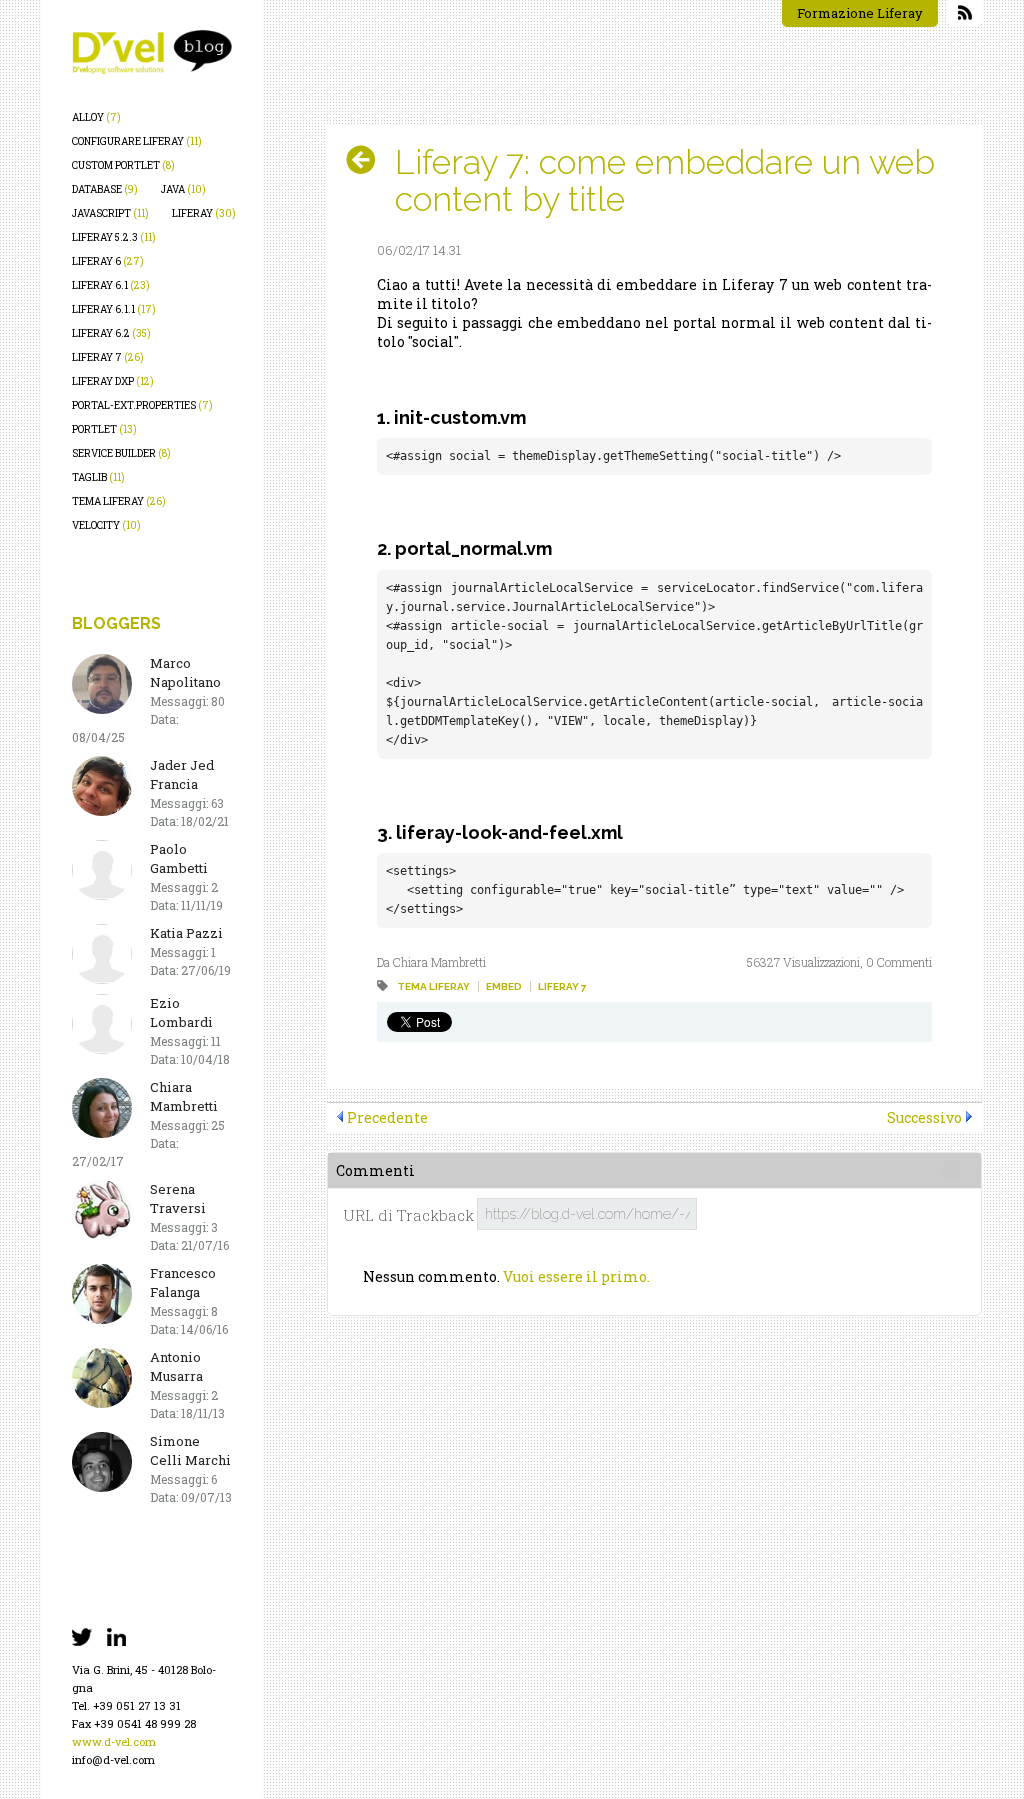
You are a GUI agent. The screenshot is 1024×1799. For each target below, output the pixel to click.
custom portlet (123, 165)
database (105, 189)
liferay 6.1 (111, 285)
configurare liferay (137, 141)
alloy (96, 117)
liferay (204, 213)
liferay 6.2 (111, 333)
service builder (121, 453)
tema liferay (119, 501)
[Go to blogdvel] (152, 52)
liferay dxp (113, 381)
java (183, 189)
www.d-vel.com (114, 1741)
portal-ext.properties (142, 405)
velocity (106, 525)
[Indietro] (368, 160)
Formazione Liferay (860, 13)
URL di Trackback (408, 1215)
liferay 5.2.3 (114, 237)
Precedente (387, 1117)
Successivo (924, 1117)
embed (504, 986)
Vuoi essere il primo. (576, 1276)
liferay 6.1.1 (114, 309)
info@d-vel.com (113, 1759)
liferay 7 (108, 357)
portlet (104, 429)
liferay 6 (108, 261)
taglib (98, 477)
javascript (110, 213)
